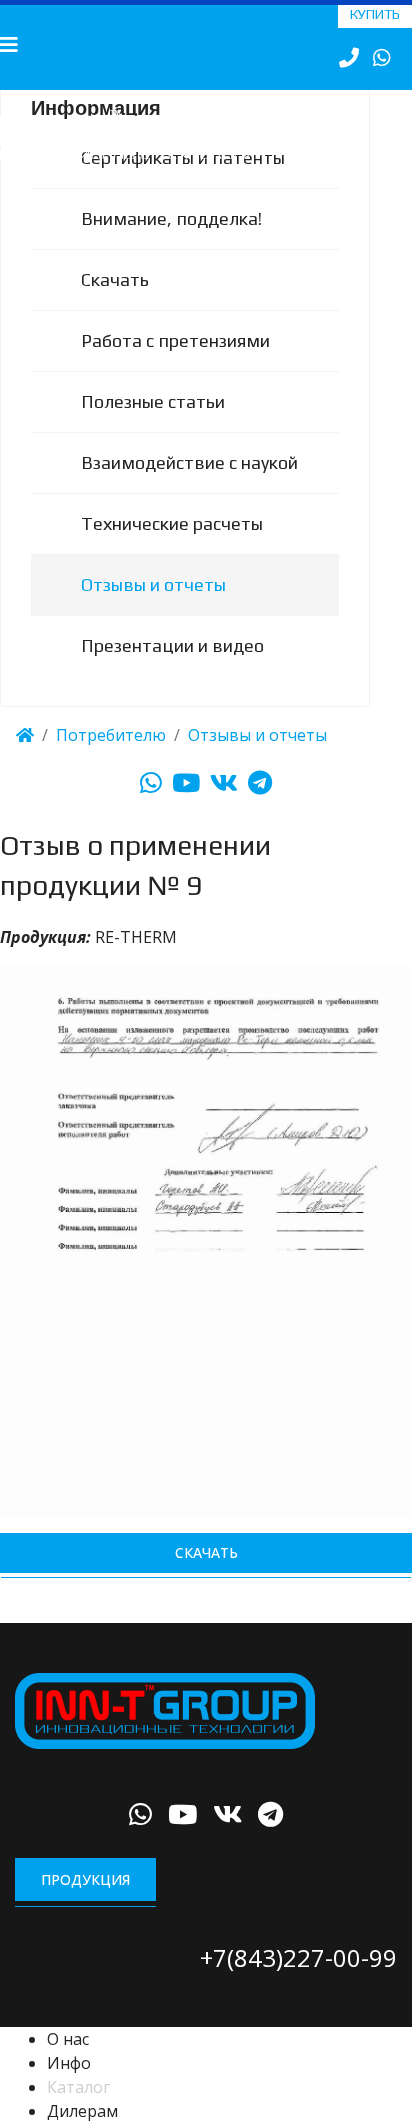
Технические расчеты (172, 548)
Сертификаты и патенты (183, 182)
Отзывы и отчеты (153, 609)
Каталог (78, 2112)
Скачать (115, 304)
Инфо (69, 2088)
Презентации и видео (172, 670)
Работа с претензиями (175, 365)
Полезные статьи (153, 426)
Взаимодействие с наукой (189, 487)
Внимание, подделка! (171, 243)
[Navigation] (9, 45)
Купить (375, 14)
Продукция (85, 1903)
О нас (68, 2064)
